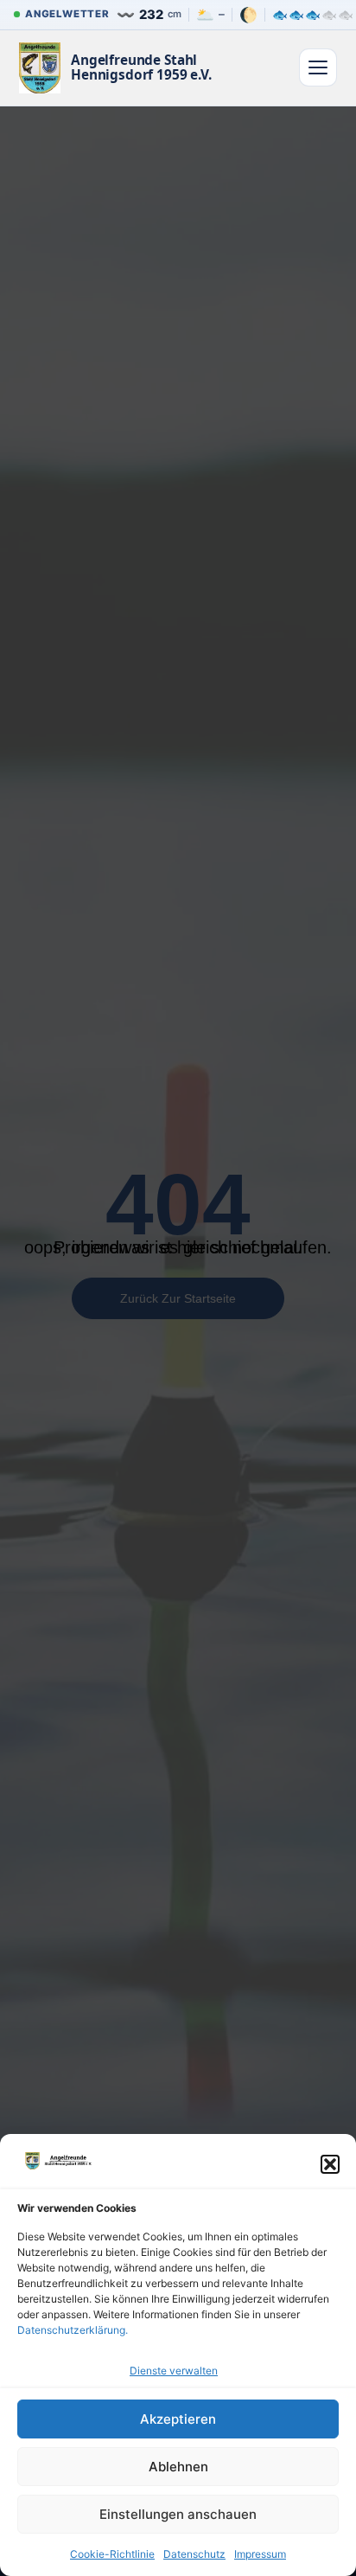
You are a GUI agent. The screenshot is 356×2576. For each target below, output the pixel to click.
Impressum (260, 2554)
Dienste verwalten (174, 2371)
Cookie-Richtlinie (112, 2554)
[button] (330, 2164)
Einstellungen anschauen (178, 2514)
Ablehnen (178, 2467)
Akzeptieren (178, 2419)
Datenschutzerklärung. (73, 2330)
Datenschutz (194, 2554)
